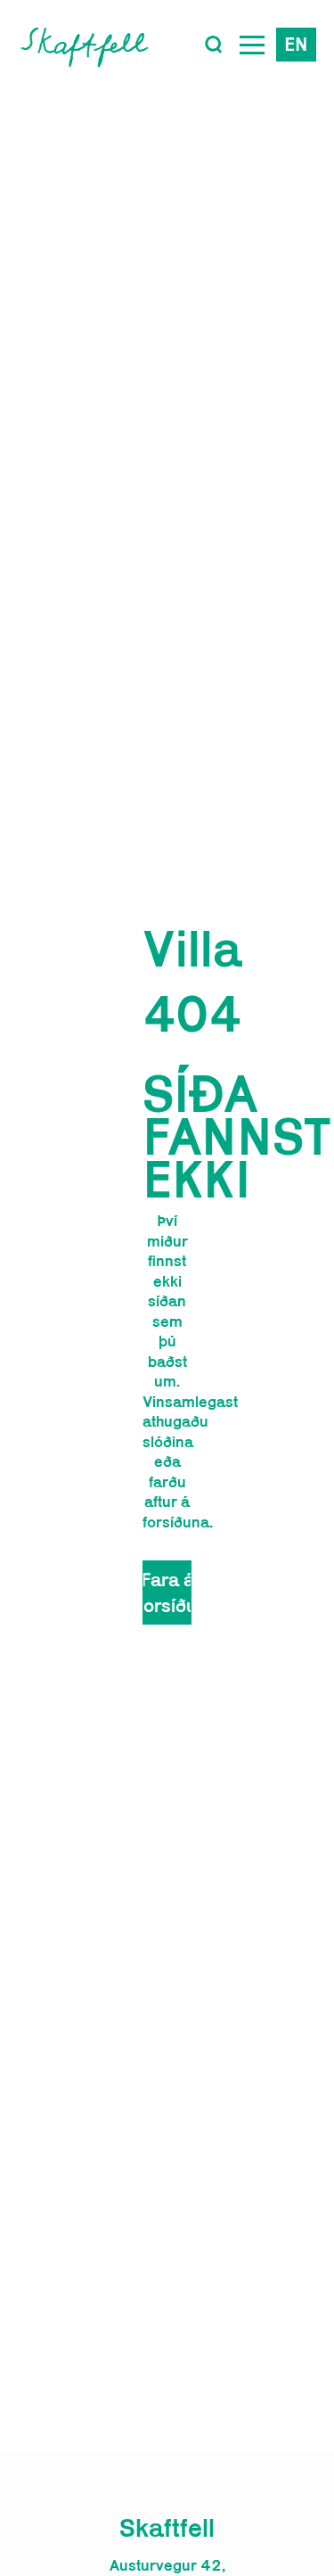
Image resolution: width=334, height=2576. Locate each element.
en (296, 44)
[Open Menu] (252, 45)
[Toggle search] (214, 45)
